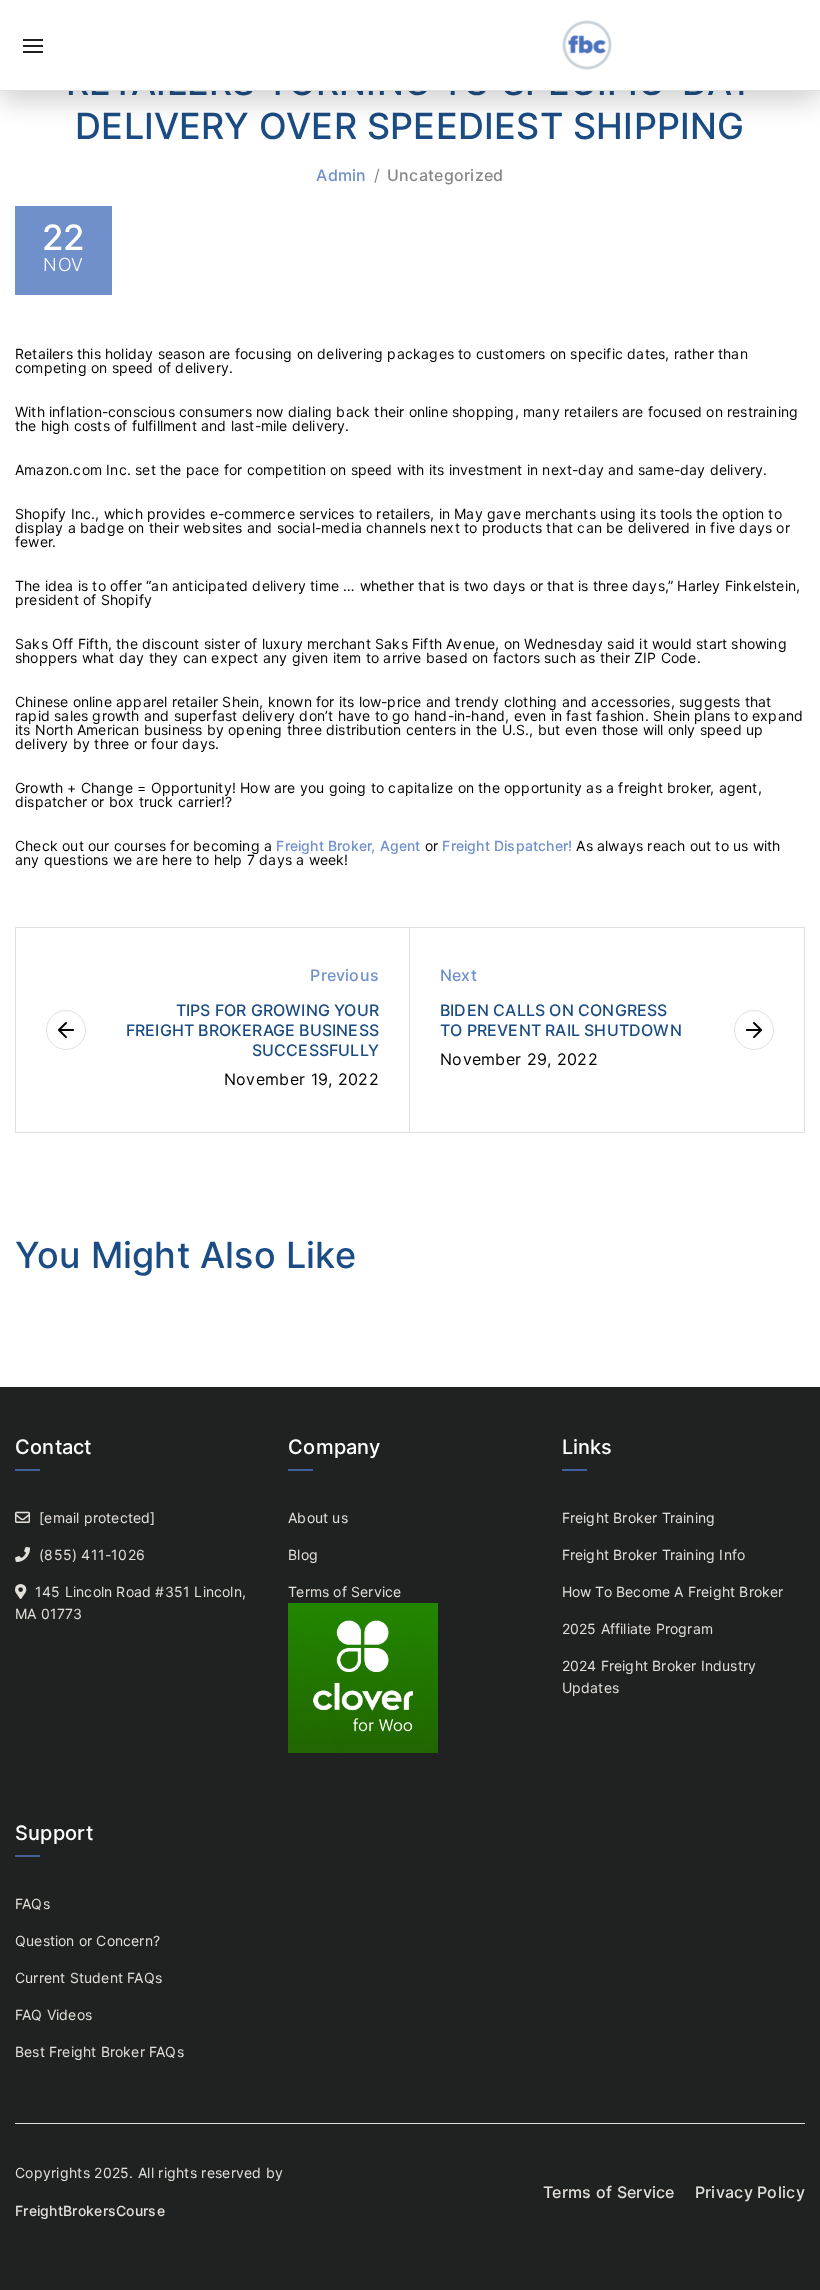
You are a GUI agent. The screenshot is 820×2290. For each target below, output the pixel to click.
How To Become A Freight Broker (673, 1591)
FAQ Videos (53, 2014)
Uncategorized (445, 175)
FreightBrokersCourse (90, 2210)
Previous (344, 975)
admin (341, 175)
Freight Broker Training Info (654, 1554)
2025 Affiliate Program (637, 1628)
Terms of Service (344, 1591)
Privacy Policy (750, 2192)
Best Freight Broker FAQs (99, 2051)
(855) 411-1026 (92, 1554)
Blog (303, 1554)
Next (458, 975)
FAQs (32, 1903)
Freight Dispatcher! (507, 845)
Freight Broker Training (639, 1517)
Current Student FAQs (88, 1977)
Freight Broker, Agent (350, 845)
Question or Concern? (87, 1940)
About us (318, 1517)
